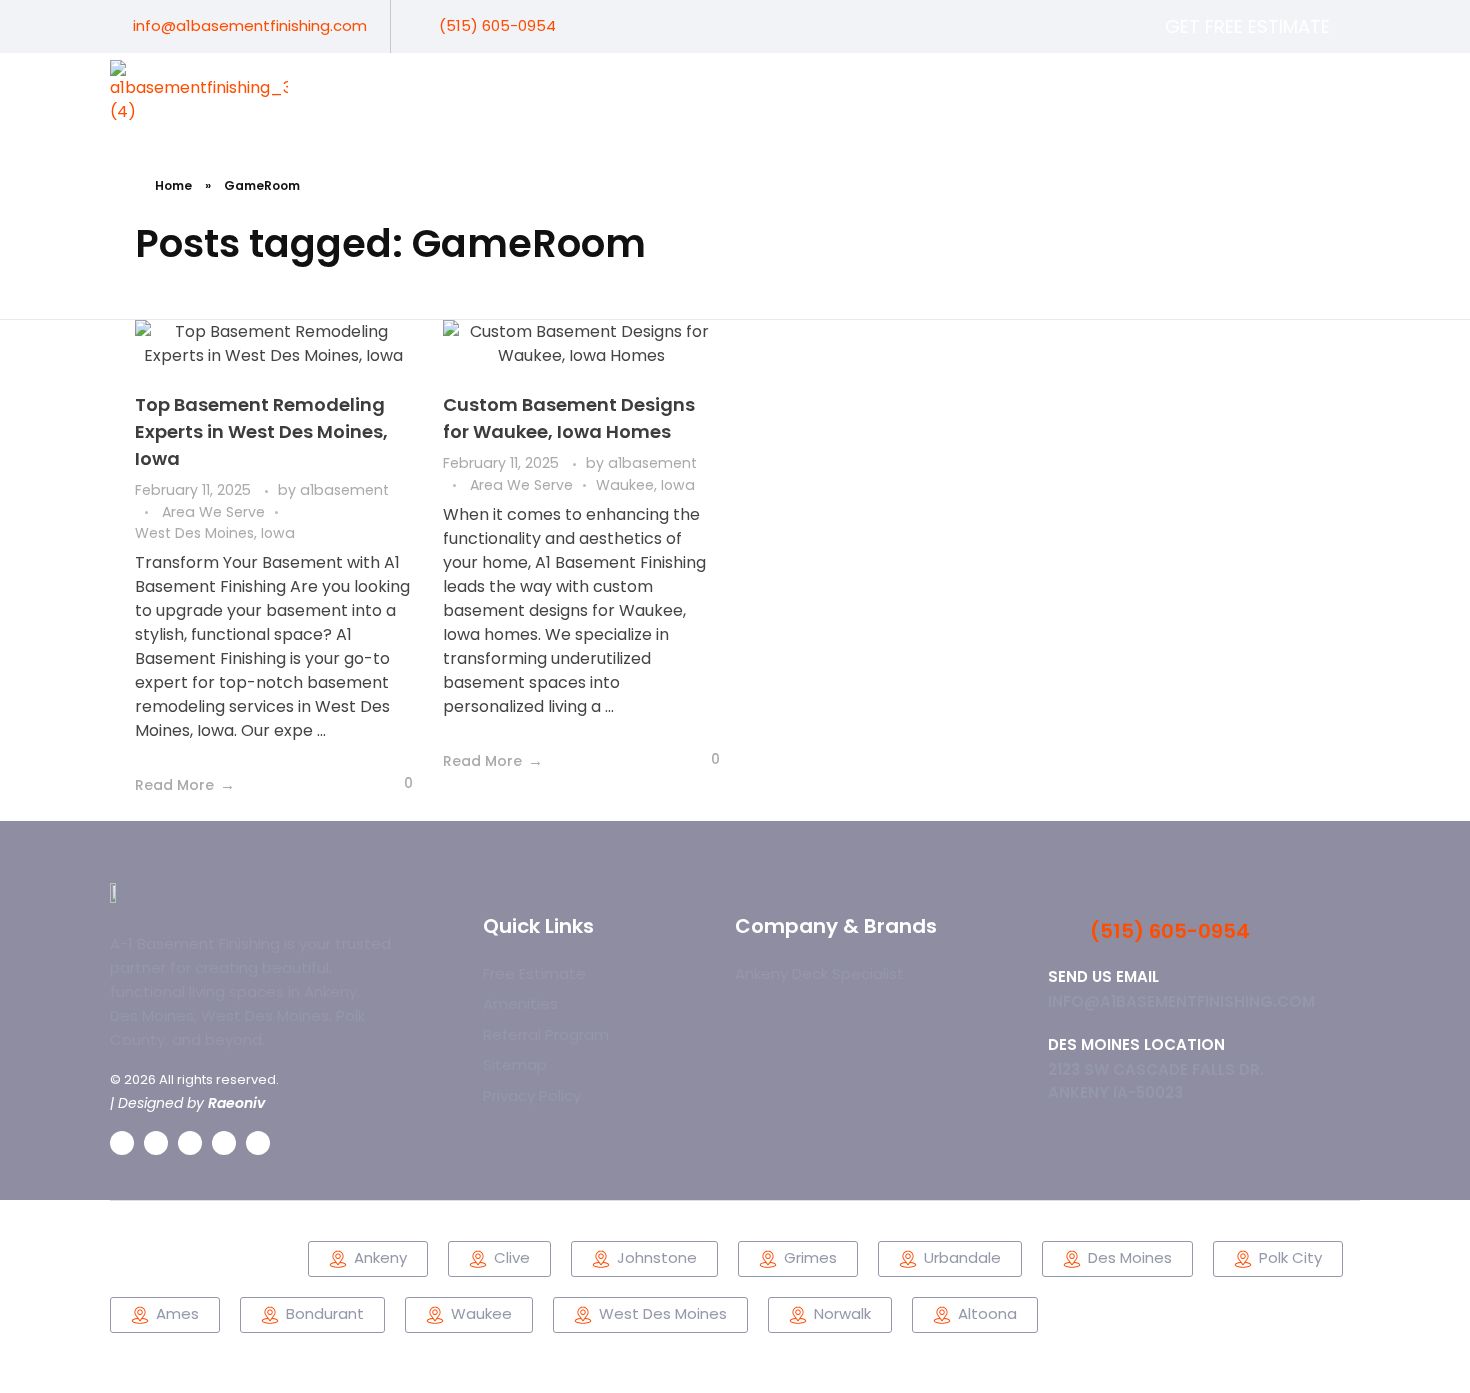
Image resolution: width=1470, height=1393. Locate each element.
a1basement (344, 490)
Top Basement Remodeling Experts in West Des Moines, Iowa (261, 431)
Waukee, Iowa (645, 485)
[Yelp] (1351, 90)
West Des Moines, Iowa (215, 533)
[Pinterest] (1315, 90)
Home (173, 185)
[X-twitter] (1279, 90)
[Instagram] (1243, 90)
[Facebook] (1207, 90)
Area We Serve (213, 512)
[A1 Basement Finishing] (204, 93)
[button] (975, 1315)
